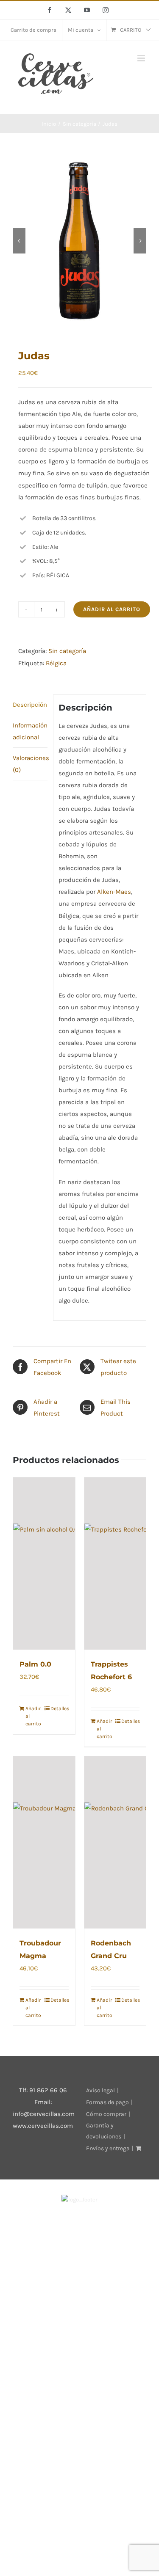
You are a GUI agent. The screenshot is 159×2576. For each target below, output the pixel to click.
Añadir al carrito (112, 609)
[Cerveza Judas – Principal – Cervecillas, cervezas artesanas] (79, 241)
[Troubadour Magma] (44, 1842)
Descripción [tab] (30, 705)
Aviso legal (100, 2090)
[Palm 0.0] (44, 1564)
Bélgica (56, 663)
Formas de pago (107, 2102)
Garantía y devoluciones (104, 2131)
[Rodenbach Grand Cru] (115, 1842)
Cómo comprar (106, 2114)
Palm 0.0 (35, 1664)
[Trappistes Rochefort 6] (115, 1564)
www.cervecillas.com (43, 2126)
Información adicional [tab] (30, 731)
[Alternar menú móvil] (142, 58)
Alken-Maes (114, 892)
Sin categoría (67, 651)
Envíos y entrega (108, 2148)
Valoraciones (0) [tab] (30, 764)
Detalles (60, 1708)
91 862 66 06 (48, 2090)
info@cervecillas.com (44, 2114)
